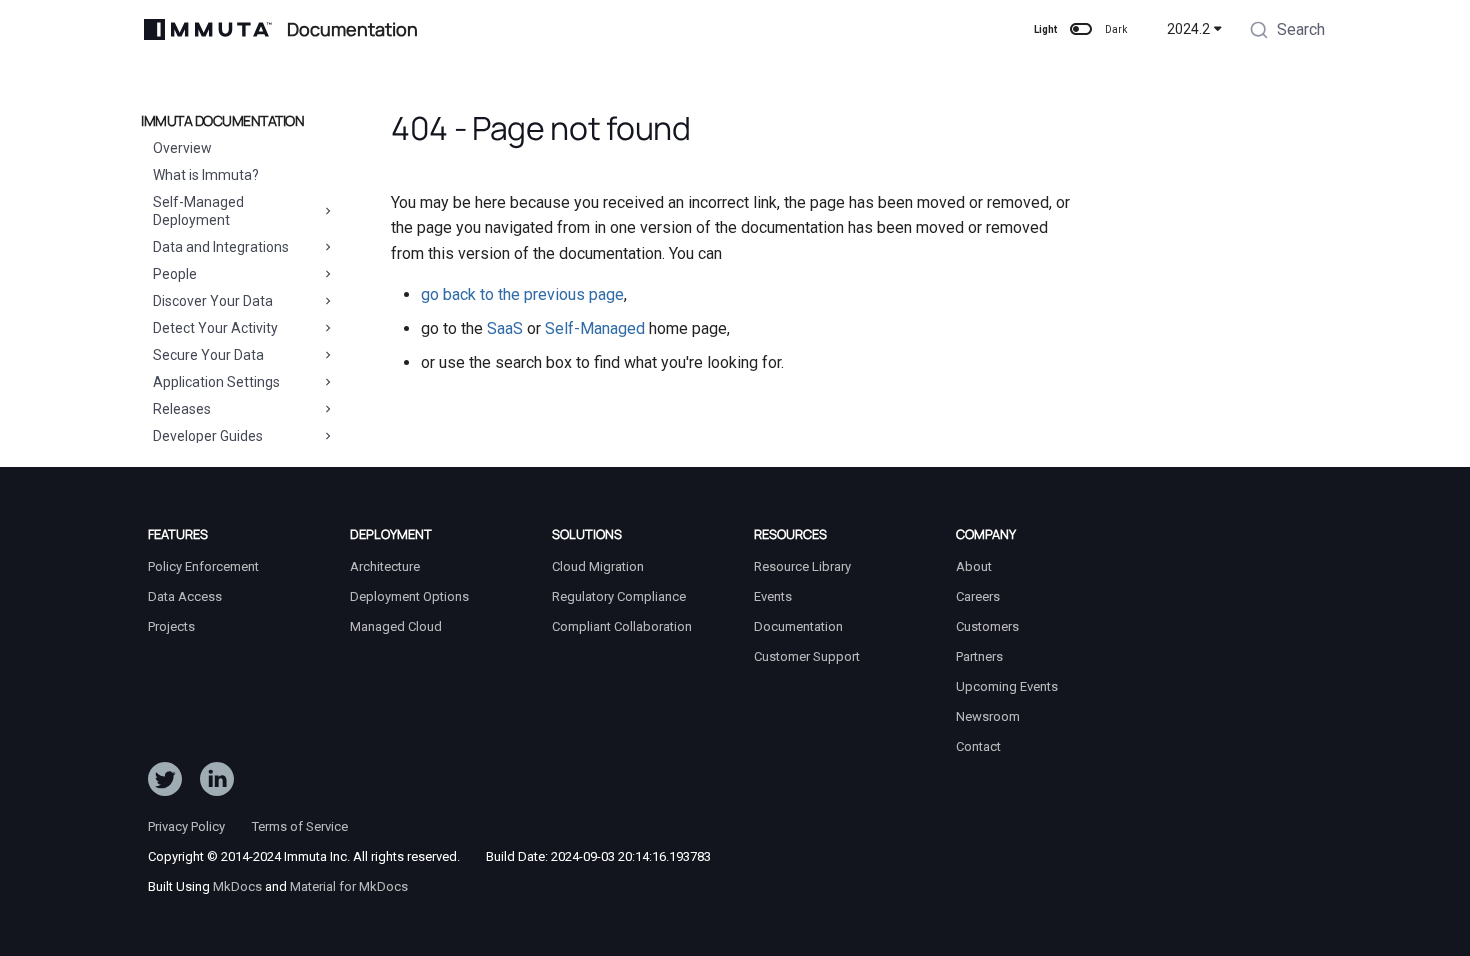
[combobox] (1287, 32)
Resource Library (802, 566)
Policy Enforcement (203, 566)
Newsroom (988, 716)
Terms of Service (300, 826)
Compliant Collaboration (622, 626)
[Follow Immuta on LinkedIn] (217, 783)
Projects (171, 626)
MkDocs (237, 886)
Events (773, 596)
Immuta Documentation (222, 121)
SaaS (505, 328)
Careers (978, 596)
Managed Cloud (396, 626)
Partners (979, 656)
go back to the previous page (522, 294)
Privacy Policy (186, 826)
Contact (978, 746)
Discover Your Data (213, 301)
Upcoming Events (1007, 686)
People (175, 274)
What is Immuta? (206, 175)
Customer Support (807, 656)
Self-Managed (595, 328)
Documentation (798, 626)
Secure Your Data (208, 355)
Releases (182, 409)
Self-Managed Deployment (198, 211)
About (974, 566)
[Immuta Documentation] (208, 29)
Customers (987, 626)
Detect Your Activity (215, 328)
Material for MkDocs (349, 886)
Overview (182, 148)
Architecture (385, 566)
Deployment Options (409, 596)
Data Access (185, 596)
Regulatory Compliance (619, 596)
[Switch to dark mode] (1081, 29)
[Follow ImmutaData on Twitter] (165, 783)
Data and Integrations (221, 247)
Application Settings (216, 382)
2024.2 (1188, 29)
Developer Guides (208, 436)
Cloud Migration (598, 566)
